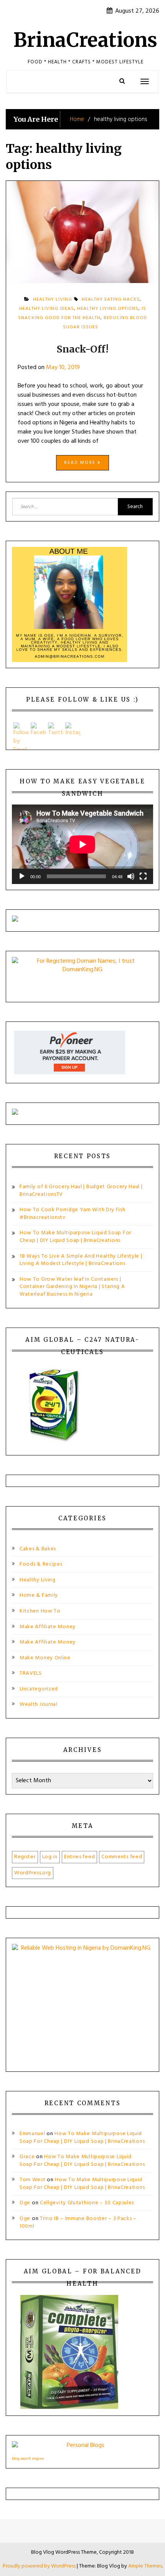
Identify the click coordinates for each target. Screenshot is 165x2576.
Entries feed (79, 1857)
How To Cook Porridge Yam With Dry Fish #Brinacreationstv (73, 1214)
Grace (27, 2157)
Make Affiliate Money (48, 1627)
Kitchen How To (40, 1611)
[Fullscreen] (143, 876)
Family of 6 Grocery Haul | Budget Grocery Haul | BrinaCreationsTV (81, 1191)
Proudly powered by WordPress (40, 2566)
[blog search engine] (82, 2448)
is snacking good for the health (82, 313)
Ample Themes (145, 2566)
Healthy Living (38, 1580)
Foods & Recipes (41, 1564)
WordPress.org (33, 1873)
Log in (50, 1857)
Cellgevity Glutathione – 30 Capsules (87, 2203)
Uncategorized (39, 1689)
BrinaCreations (85, 40)
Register (25, 1857)
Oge (25, 2203)
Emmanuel (32, 2134)
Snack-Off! (82, 349)
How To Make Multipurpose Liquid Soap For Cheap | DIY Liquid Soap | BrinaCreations (75, 1237)
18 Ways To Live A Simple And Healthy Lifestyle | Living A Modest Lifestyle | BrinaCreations (81, 1260)
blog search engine (28, 2458)
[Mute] (131, 876)
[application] (82, 844)
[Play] (22, 876)
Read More (81, 463)
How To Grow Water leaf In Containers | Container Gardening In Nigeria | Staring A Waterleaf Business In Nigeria (72, 1287)
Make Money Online (45, 1658)
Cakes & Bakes (38, 1549)
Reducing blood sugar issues (105, 323)
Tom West (33, 2180)
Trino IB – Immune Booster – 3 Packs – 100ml (78, 2223)
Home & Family (39, 1595)
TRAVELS (31, 1673)
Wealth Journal (39, 1704)
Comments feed (122, 1857)
